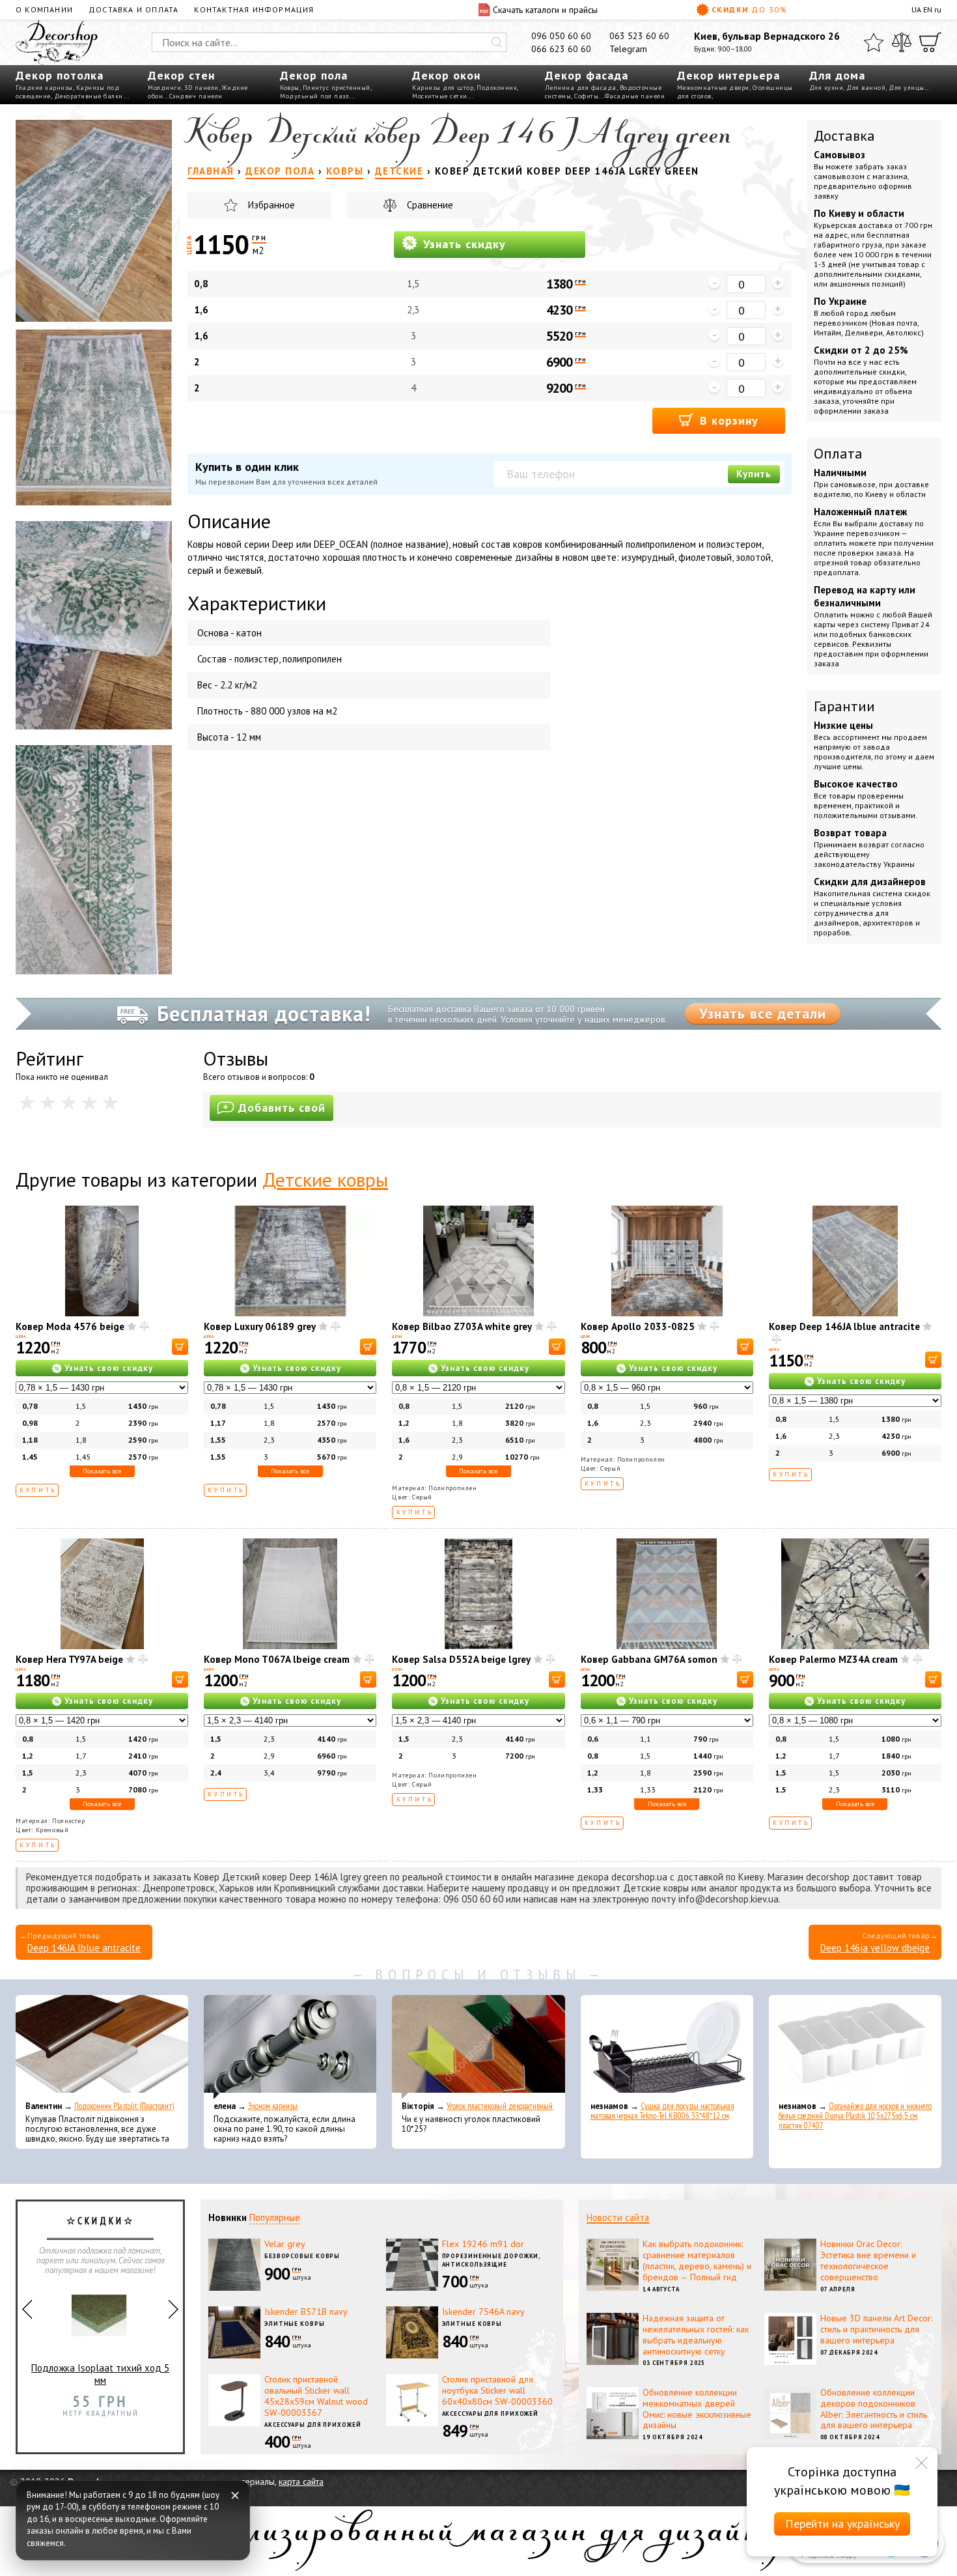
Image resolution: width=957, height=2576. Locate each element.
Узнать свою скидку (109, 1368)
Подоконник (497, 88)
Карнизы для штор (443, 88)
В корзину (727, 420)
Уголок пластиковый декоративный (500, 2106)
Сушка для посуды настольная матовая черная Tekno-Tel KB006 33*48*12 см (662, 2111)
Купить (754, 474)
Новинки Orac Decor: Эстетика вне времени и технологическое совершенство (868, 2260)
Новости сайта (618, 2217)
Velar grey (285, 2244)
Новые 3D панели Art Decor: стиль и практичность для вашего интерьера (876, 2329)
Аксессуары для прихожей (313, 2425)
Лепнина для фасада (581, 88)
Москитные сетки (440, 96)
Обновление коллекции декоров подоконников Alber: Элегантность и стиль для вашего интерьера (874, 2409)
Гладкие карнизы (44, 88)
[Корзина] (930, 42)
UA (916, 9)
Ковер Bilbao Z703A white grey (462, 1326)
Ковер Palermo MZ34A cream (833, 1659)
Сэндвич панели (196, 96)
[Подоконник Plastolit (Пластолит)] (102, 2047)
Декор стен (181, 75)
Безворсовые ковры (302, 2256)
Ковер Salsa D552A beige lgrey (461, 1659)
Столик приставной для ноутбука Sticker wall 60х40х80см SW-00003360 (497, 2390)
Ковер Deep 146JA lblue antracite (844, 1326)
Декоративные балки (89, 96)
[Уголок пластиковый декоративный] (478, 2047)
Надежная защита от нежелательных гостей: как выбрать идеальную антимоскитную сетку (696, 2334)
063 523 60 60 (639, 36)
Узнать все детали (763, 1013)
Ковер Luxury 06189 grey (260, 1326)
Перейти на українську (842, 2524)
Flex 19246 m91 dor (483, 2244)
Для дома (837, 75)
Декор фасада (587, 75)
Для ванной (866, 88)
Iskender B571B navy (306, 2312)
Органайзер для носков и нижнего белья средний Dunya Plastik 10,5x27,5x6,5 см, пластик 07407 (855, 2116)
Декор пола (314, 75)
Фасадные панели (635, 96)
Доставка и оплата (133, 9)
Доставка (844, 135)
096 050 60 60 (561, 36)
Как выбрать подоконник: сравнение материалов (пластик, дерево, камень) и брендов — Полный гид (697, 2260)
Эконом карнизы (273, 2106)
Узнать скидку (463, 244)
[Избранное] (874, 42)
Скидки (749, 9)
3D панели (201, 88)
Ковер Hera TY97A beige (69, 1659)
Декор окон (446, 75)
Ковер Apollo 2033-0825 (638, 1326)
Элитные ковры (295, 2324)
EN (928, 9)
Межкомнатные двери (713, 88)
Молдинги (164, 88)
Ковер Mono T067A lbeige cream (277, 1659)
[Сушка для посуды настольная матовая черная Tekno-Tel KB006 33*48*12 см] (667, 2047)
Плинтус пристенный (337, 88)
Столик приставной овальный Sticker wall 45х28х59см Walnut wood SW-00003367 (316, 2396)
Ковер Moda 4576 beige (70, 1326)
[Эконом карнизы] (290, 2047)
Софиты (586, 96)
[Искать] (497, 42)
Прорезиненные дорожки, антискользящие (492, 2260)
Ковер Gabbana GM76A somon (649, 1659)
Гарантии (844, 706)
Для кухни (826, 88)
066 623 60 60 (561, 49)
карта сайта (301, 2482)
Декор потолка (60, 75)
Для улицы (907, 88)
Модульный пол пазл (314, 96)
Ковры (290, 88)
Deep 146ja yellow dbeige (875, 1948)
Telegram (628, 49)
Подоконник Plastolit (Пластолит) (124, 2106)
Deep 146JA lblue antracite (84, 1948)
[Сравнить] (902, 42)
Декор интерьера (728, 75)
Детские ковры (325, 1179)
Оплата (838, 453)
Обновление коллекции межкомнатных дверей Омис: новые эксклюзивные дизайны (697, 2409)
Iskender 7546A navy (483, 2312)
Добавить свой (282, 1108)
